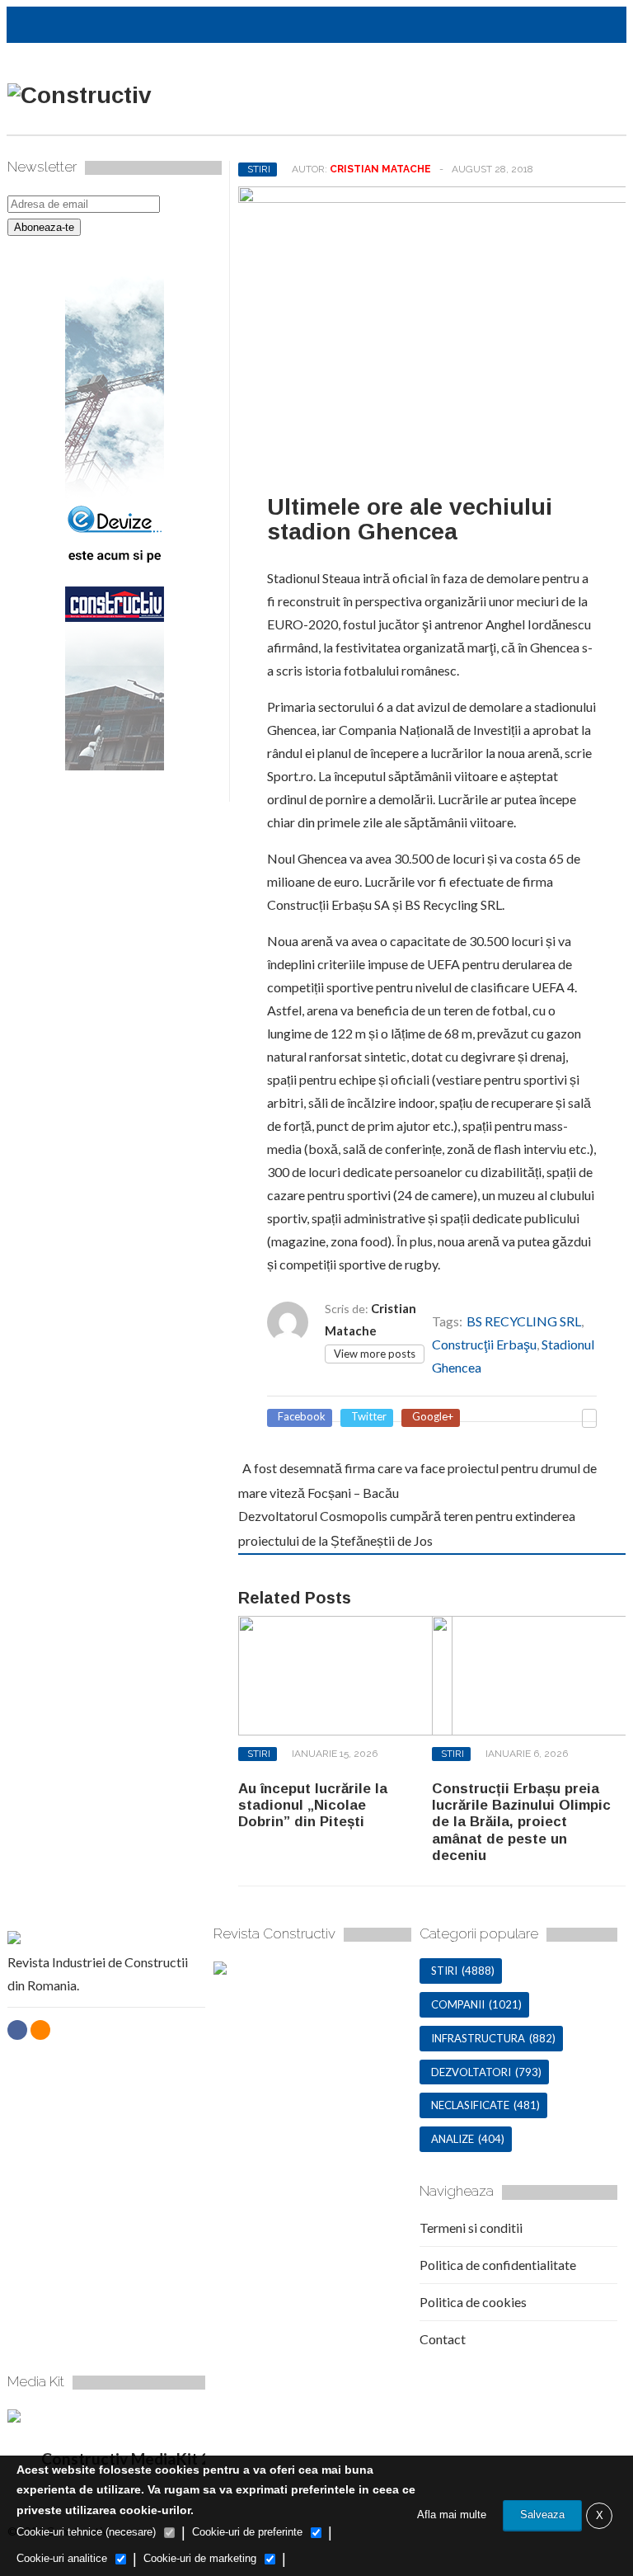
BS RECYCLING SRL (524, 1321)
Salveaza (542, 2515)
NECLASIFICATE (470, 2105)
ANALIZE (452, 2139)
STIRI (259, 169)
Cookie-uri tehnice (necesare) (86, 2532)
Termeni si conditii (471, 2228)
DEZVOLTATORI (471, 2072)
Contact (443, 2339)
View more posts (375, 1354)
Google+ (433, 1417)
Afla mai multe (452, 2515)
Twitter (369, 1417)
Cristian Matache (380, 169)
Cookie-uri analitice (62, 2558)
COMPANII (458, 2004)
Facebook (302, 1417)
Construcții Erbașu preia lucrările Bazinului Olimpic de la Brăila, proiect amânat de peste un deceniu (521, 1823)
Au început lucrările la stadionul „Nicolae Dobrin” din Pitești (313, 1806)
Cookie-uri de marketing (200, 2558)
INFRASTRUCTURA (478, 2038)
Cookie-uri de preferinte (247, 2532)
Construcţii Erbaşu (484, 1344)
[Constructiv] (80, 95)
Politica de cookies (473, 2302)
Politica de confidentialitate (498, 2265)
